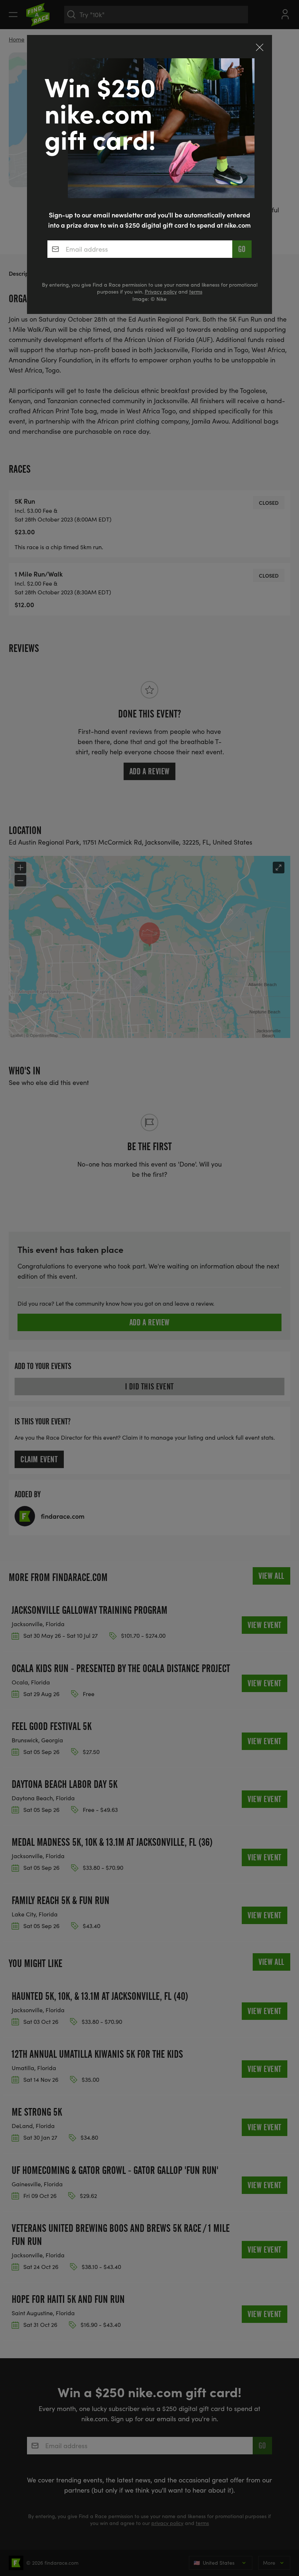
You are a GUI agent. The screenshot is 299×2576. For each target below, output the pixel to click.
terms (196, 292)
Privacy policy (161, 292)
